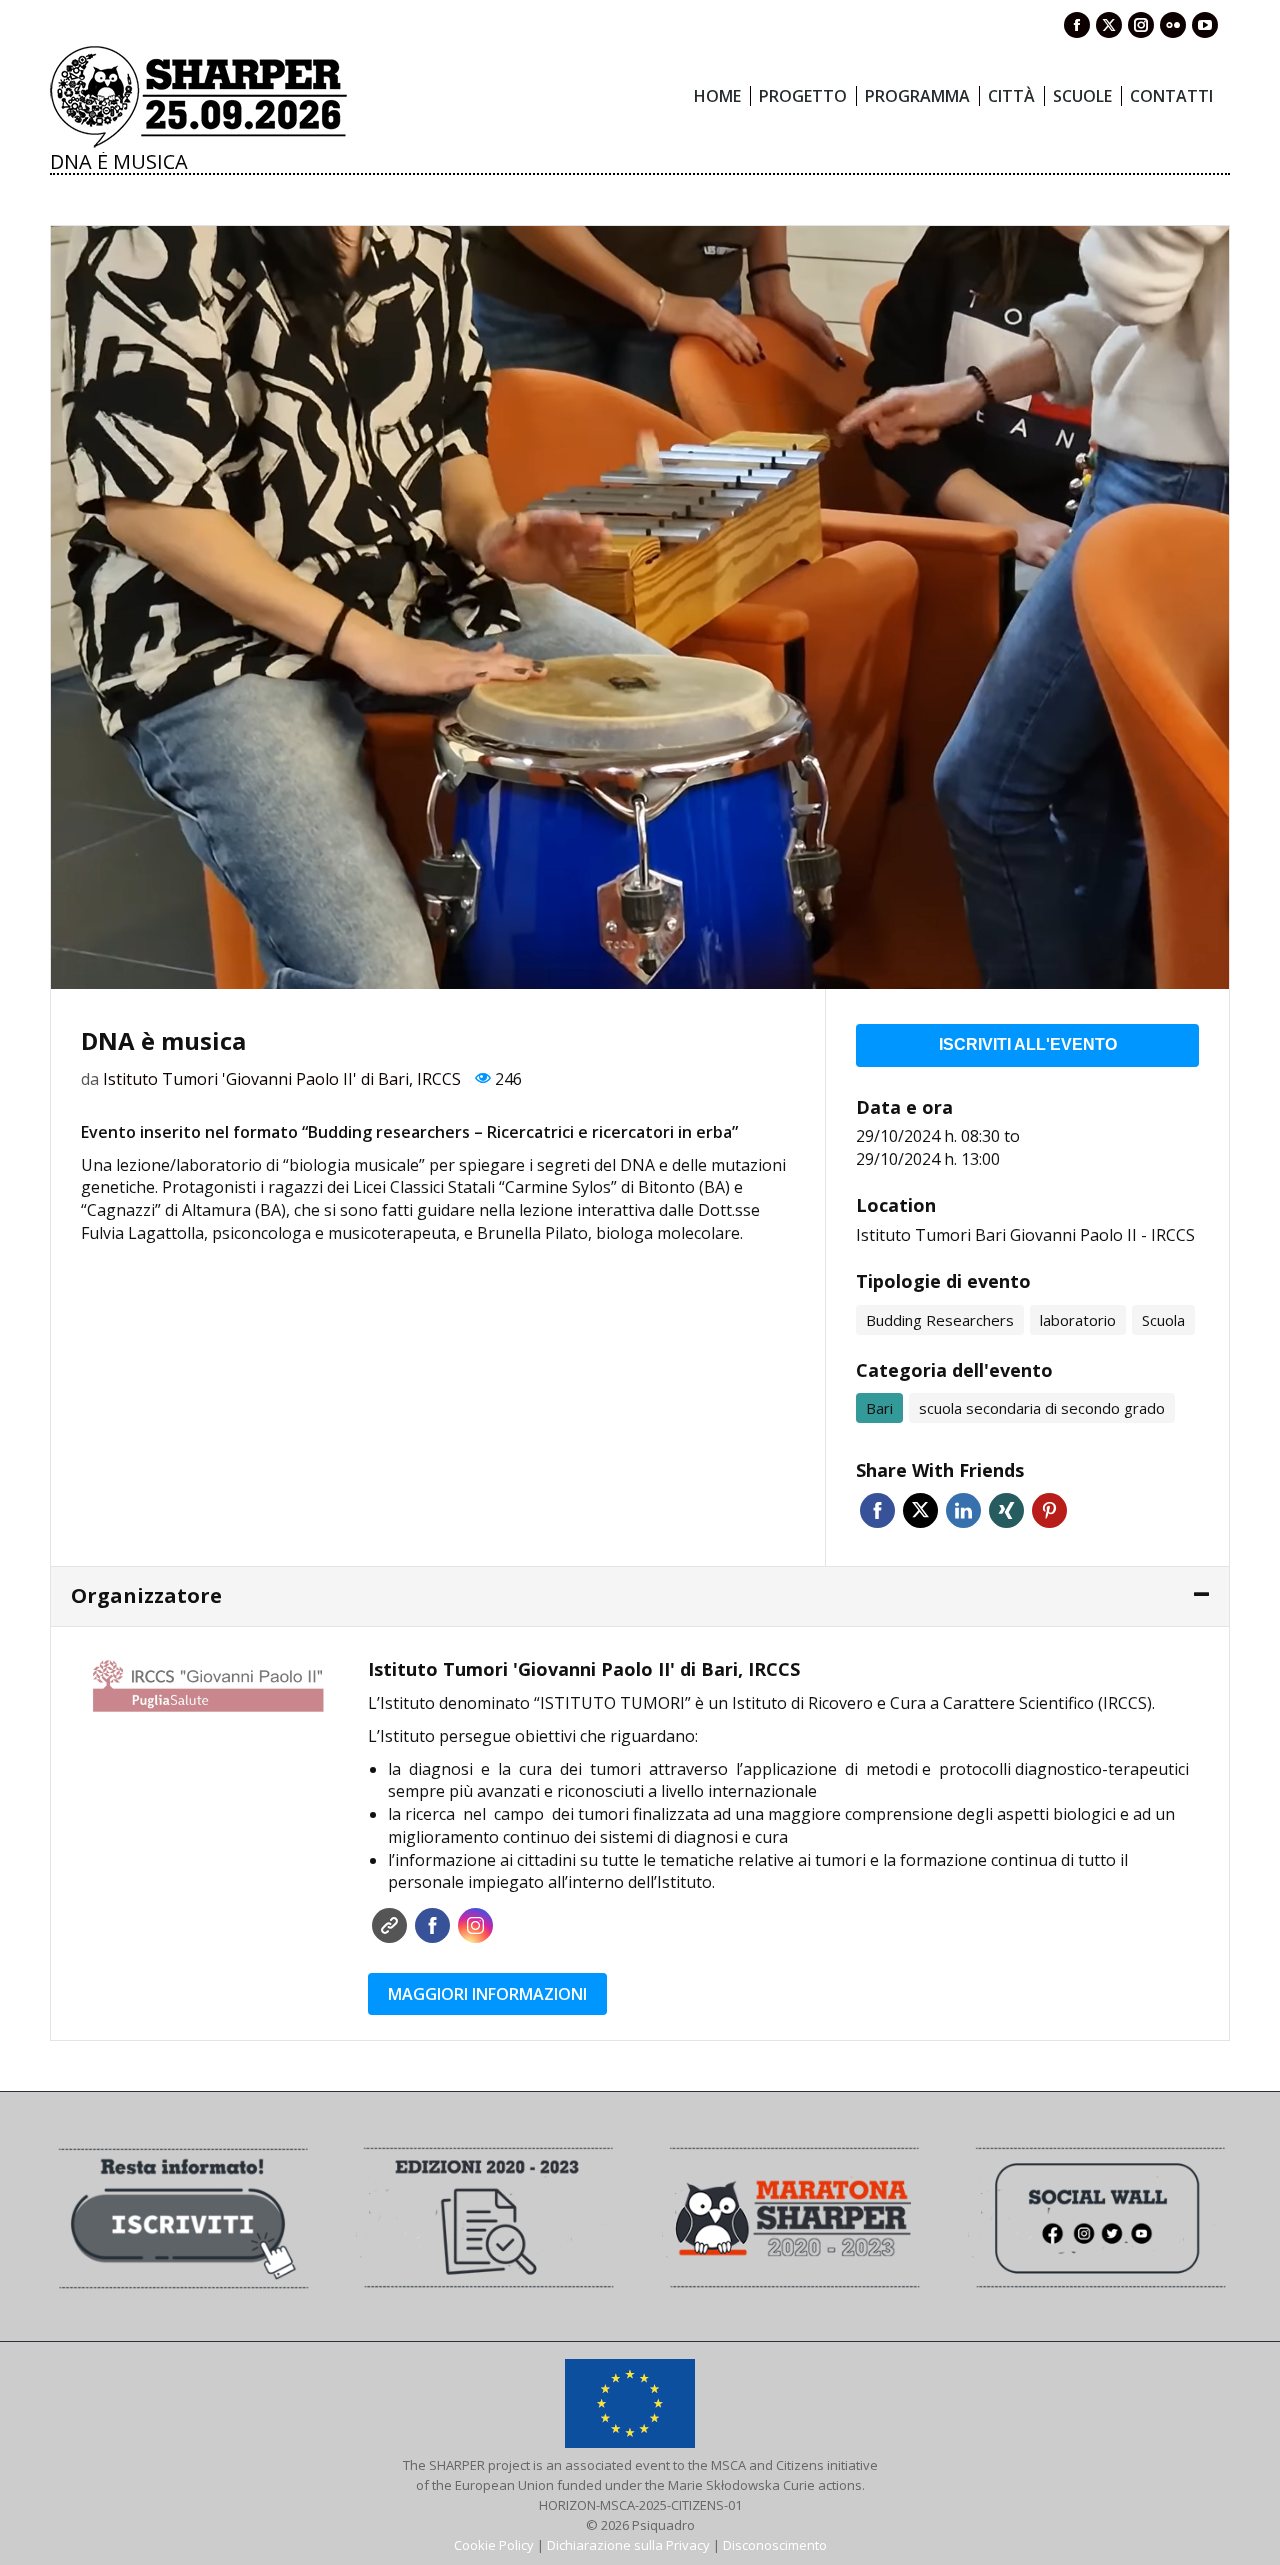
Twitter (920, 1510)
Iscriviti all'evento (1028, 1044)
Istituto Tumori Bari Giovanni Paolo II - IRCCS (1025, 1235)
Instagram (475, 1925)
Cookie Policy (494, 2545)
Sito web (389, 1925)
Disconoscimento (775, 2545)
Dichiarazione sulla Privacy (628, 2545)
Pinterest (1049, 1510)
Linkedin (963, 1510)
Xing (1006, 1510)
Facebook (877, 1510)
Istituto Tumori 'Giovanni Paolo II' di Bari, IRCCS (282, 1079)
